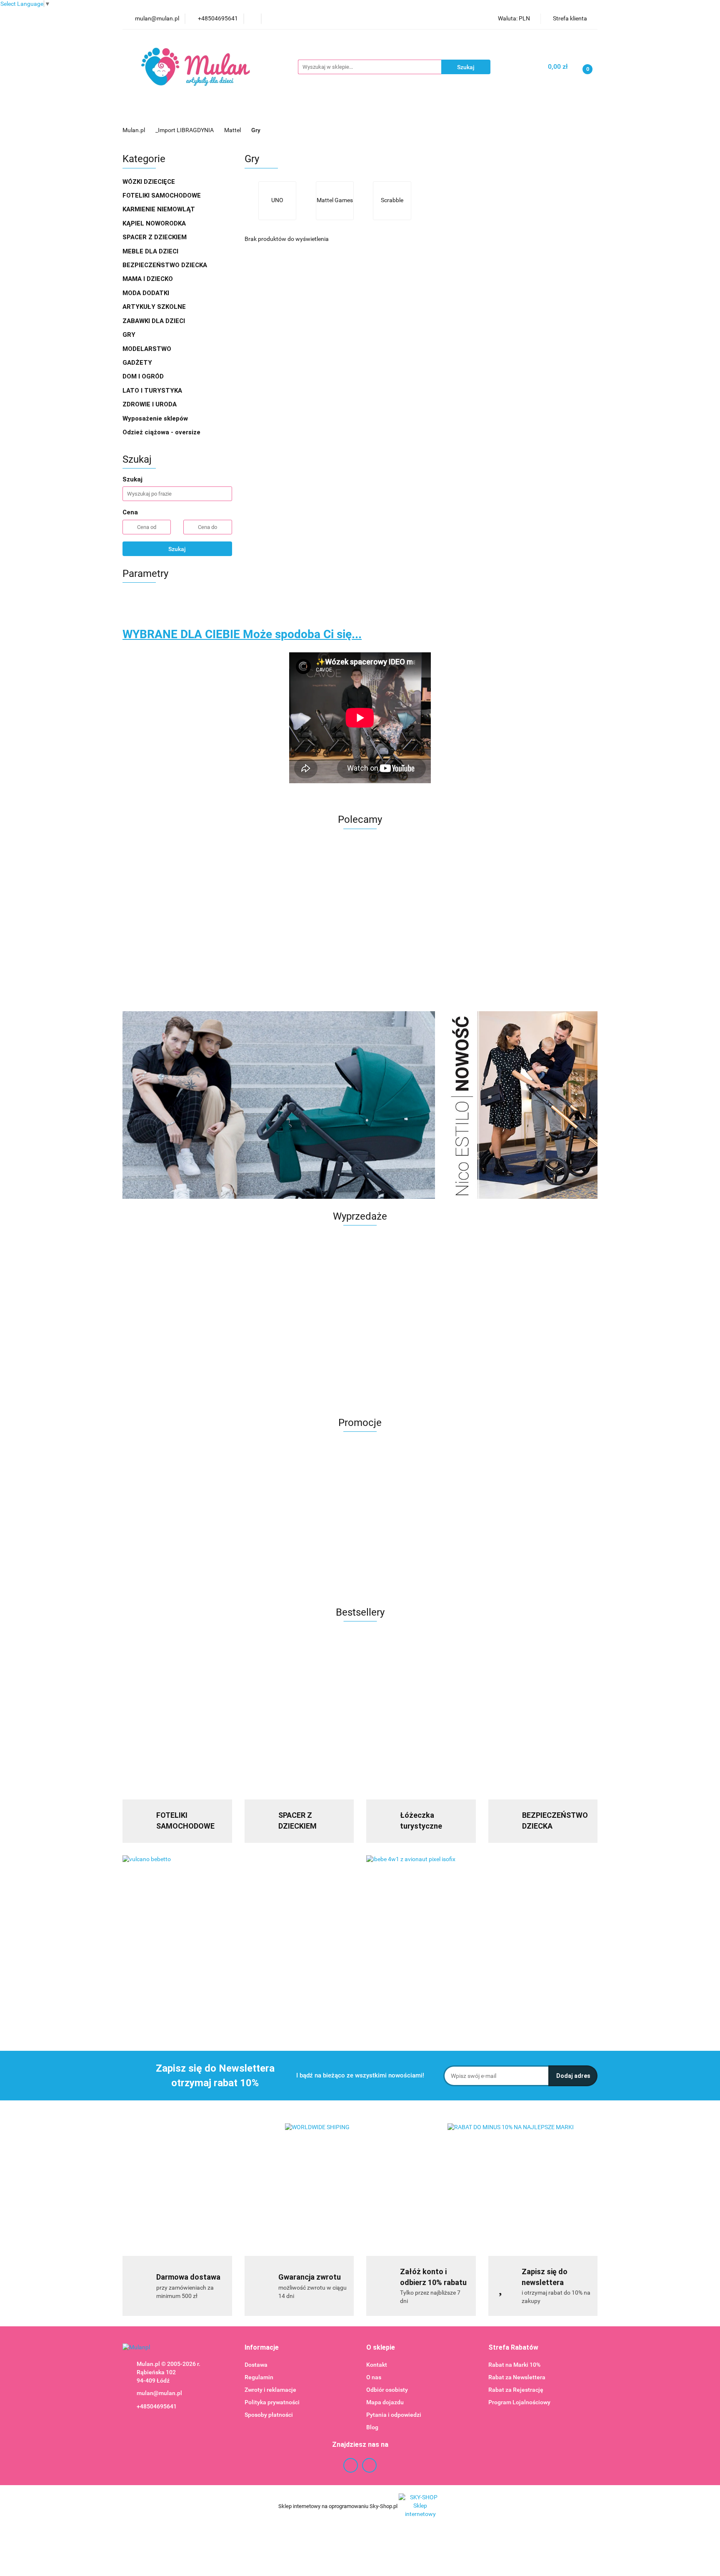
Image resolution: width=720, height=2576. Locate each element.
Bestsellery (483, 113)
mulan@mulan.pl (159, 2393)
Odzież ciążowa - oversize (162, 432)
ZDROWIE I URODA (150, 404)
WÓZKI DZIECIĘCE (150, 182)
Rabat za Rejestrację (516, 2390)
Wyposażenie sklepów (156, 418)
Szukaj (177, 549)
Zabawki (351, 113)
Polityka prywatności (272, 2402)
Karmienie (396, 113)
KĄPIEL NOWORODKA (155, 223)
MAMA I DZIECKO (149, 279)
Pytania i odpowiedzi (394, 2415)
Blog (372, 2427)
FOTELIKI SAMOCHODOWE (162, 195)
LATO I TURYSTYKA (153, 391)
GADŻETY (138, 363)
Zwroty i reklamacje (270, 2390)
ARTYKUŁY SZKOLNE (155, 307)
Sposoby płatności (269, 2415)
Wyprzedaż (145, 113)
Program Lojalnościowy (519, 2402)
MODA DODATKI (147, 293)
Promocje (189, 113)
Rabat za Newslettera (517, 2377)
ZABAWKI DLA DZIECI (155, 321)
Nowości (441, 113)
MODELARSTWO (148, 349)
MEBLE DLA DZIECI (151, 251)
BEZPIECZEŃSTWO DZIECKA (166, 265)
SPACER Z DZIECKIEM (155, 237)
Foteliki (274, 113)
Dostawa (256, 2365)
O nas (374, 2377)
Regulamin (259, 2377)
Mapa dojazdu (385, 2402)
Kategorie (231, 113)
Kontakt (377, 2365)
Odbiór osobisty (387, 2390)
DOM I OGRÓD (144, 376)
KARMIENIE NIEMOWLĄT (160, 209)
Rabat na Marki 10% (514, 2365)
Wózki (311, 113)
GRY (130, 335)
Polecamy (527, 113)
